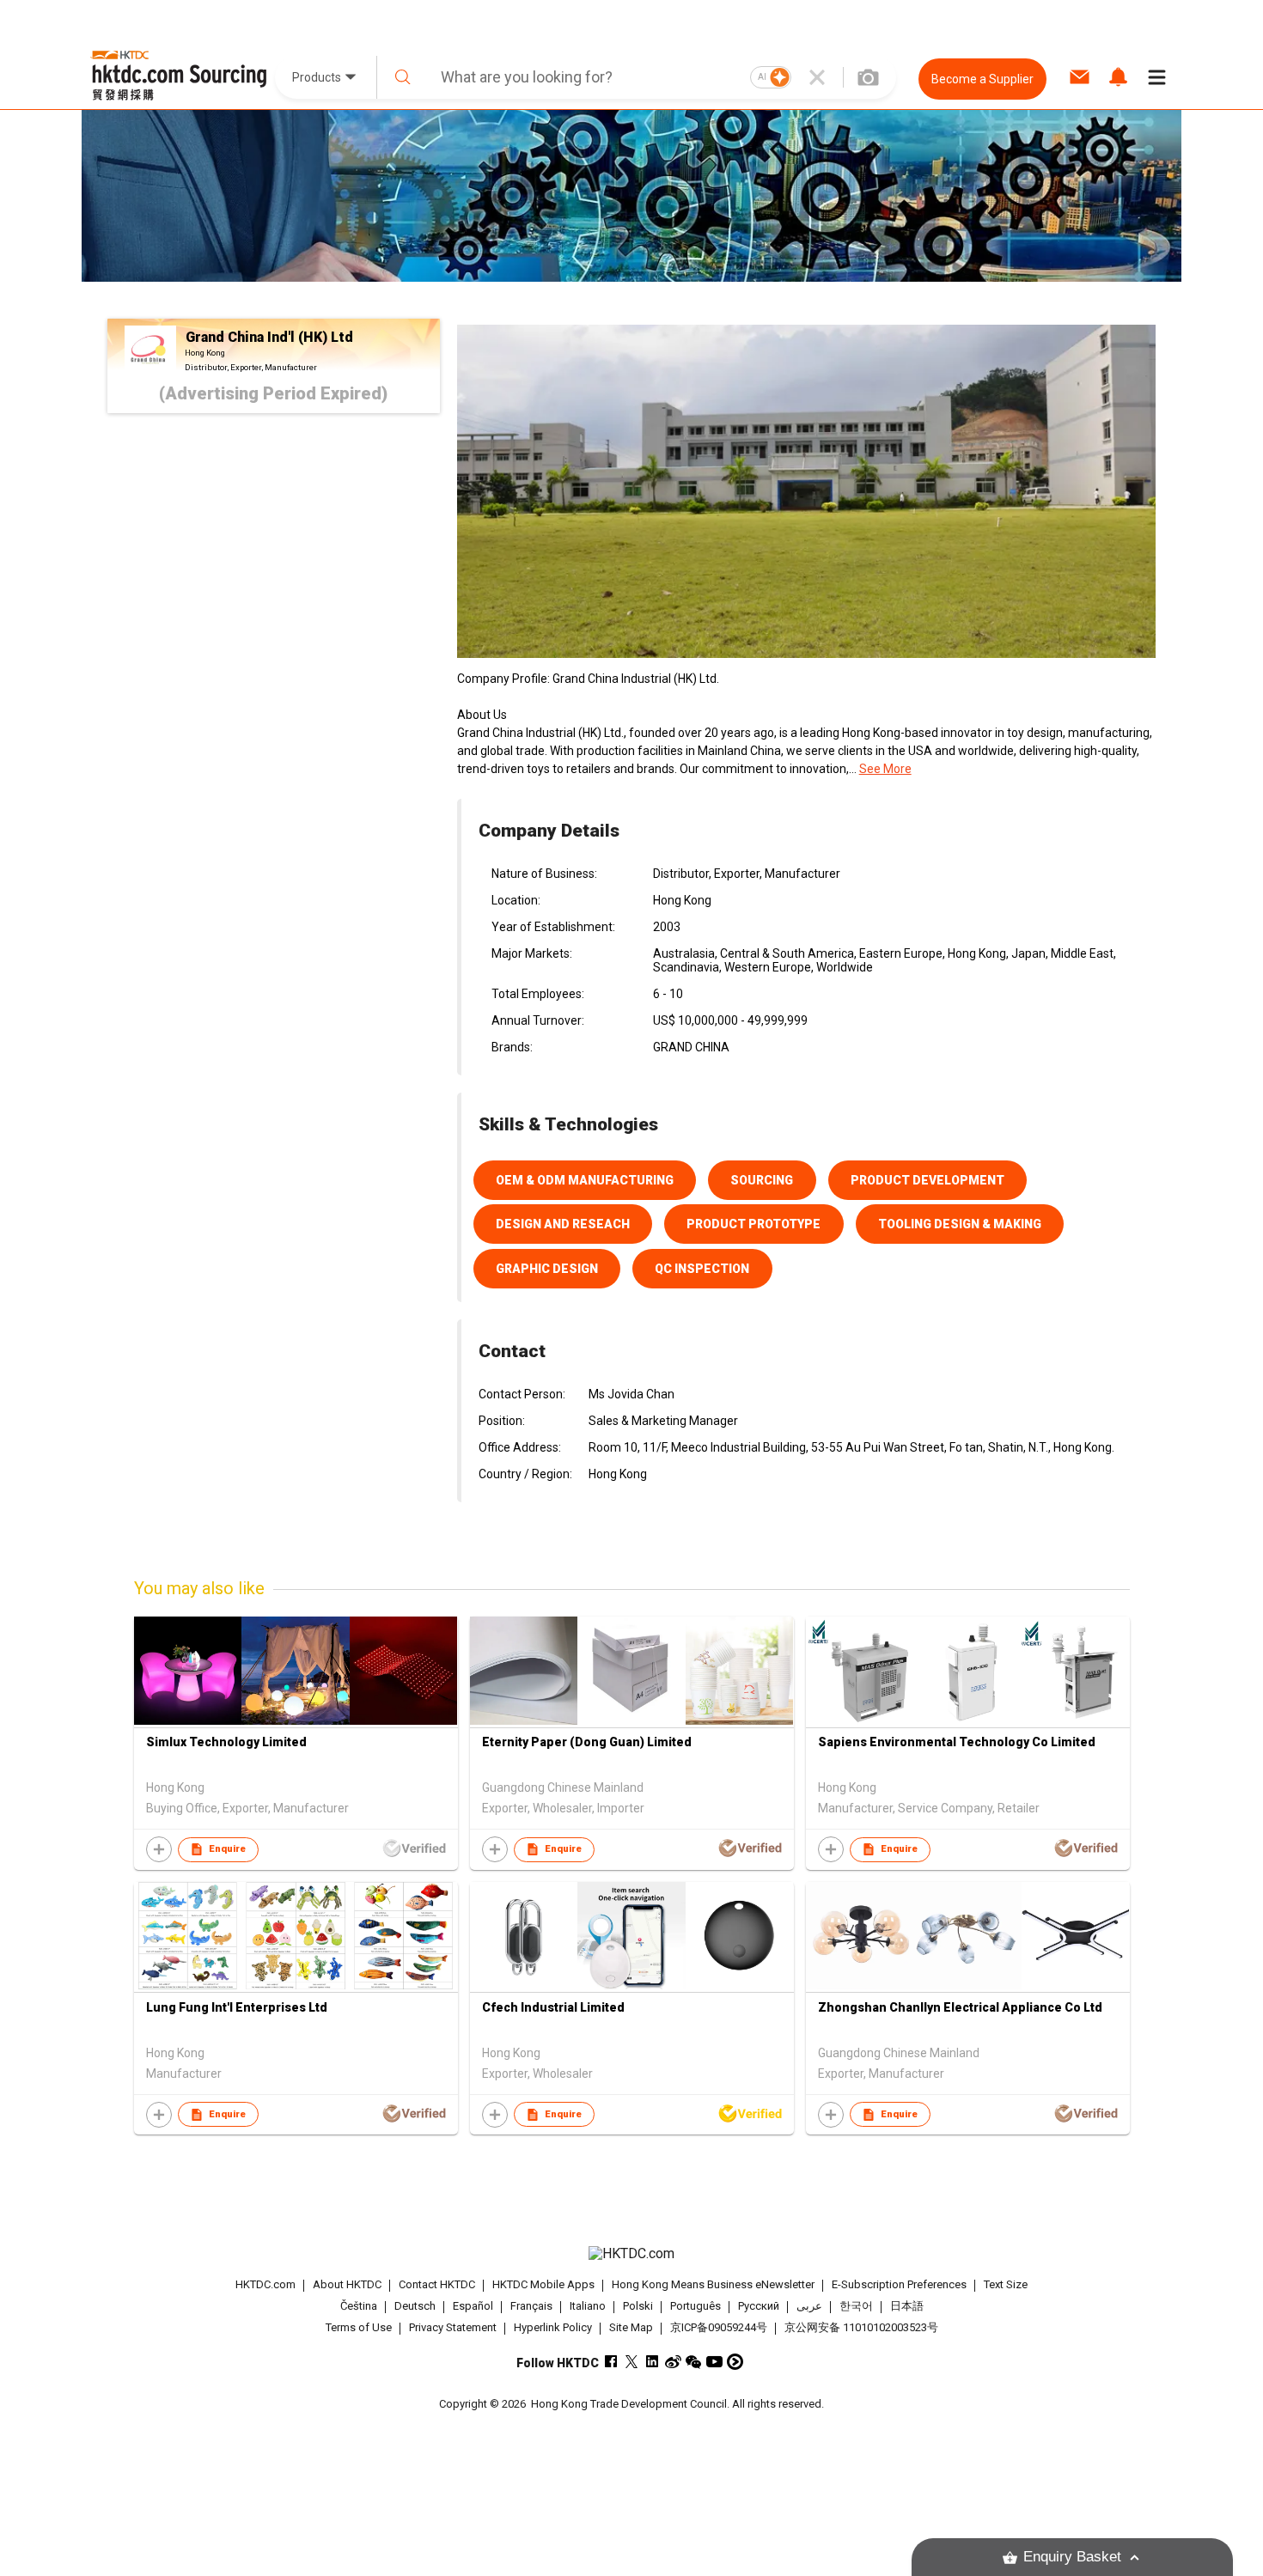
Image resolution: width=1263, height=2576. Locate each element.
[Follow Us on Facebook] (611, 2362)
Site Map (631, 2327)
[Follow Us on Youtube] (714, 2362)
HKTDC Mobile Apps (543, 2284)
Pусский (759, 2306)
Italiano (588, 2306)
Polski (638, 2306)
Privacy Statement (453, 2327)
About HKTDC (347, 2284)
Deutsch (415, 2306)
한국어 (856, 2306)
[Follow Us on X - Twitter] (632, 2362)
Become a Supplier (982, 79)
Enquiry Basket (1072, 2557)
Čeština (359, 2306)
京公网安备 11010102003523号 (861, 2327)
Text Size (1006, 2284)
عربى (809, 2306)
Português (696, 2306)
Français (531, 2306)
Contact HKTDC (437, 2284)
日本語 (907, 2306)
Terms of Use (359, 2327)
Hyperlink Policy (553, 2327)
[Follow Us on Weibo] (673, 2362)
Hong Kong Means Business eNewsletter (713, 2284)
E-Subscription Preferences (899, 2284)
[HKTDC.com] (631, 2254)
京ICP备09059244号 (719, 2327)
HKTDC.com (265, 2284)
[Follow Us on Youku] (735, 2362)
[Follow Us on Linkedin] (653, 2362)
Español (473, 2306)
